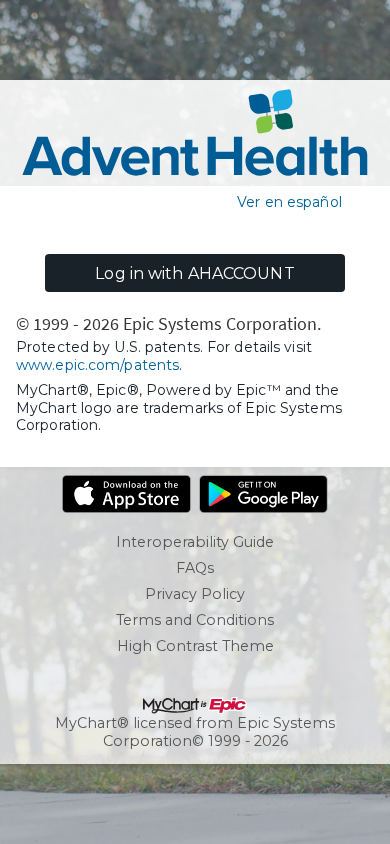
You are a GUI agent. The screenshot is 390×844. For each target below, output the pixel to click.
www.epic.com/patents (97, 365)
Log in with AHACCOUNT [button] (194, 273)
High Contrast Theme (195, 646)
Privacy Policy (195, 594)
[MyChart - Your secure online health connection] (195, 133)
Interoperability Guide (195, 542)
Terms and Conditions (195, 620)
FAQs (195, 568)
